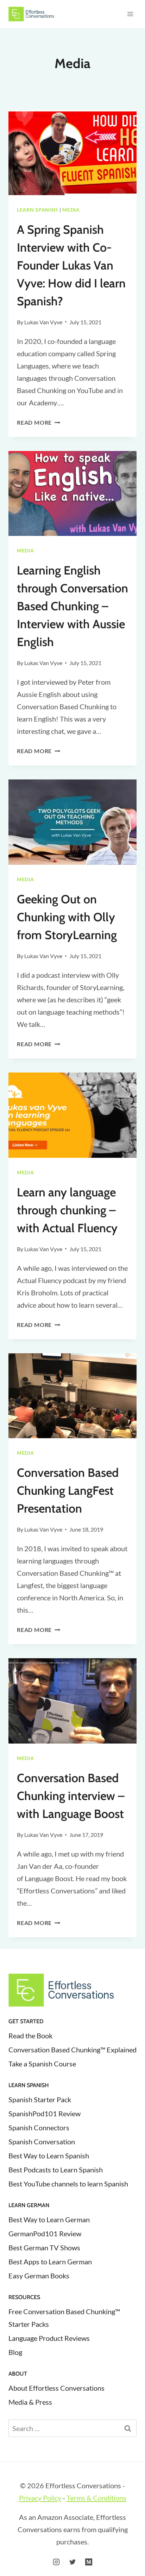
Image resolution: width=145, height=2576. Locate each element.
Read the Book (30, 2036)
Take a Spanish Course (42, 2064)
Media (71, 210)
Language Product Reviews (49, 2338)
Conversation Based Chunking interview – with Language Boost (71, 1796)
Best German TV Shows (44, 2248)
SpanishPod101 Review (45, 2113)
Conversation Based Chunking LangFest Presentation (68, 1491)
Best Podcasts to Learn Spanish (56, 2170)
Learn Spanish (37, 210)
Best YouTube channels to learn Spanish (68, 2184)
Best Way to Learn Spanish (49, 2156)
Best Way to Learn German (49, 2219)
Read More (39, 422)
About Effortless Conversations (56, 2388)
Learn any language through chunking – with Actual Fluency (67, 1210)
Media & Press (30, 2402)
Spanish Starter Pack (40, 2099)
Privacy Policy (40, 2498)
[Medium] (89, 2562)
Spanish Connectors (39, 2127)
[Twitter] (72, 2562)
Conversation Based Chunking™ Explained (72, 2050)
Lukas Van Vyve (43, 322)
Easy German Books (39, 2276)
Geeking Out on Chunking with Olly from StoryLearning (67, 917)
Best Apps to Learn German (50, 2262)
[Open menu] (130, 14)
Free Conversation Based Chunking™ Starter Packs (64, 2318)
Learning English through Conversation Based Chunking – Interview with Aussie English (72, 606)
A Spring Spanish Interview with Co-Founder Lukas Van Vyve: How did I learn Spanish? (71, 265)
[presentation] (72, 152)
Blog (15, 2352)
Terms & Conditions (96, 2498)
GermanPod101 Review (45, 2233)
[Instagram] (56, 2562)
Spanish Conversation (42, 2142)
